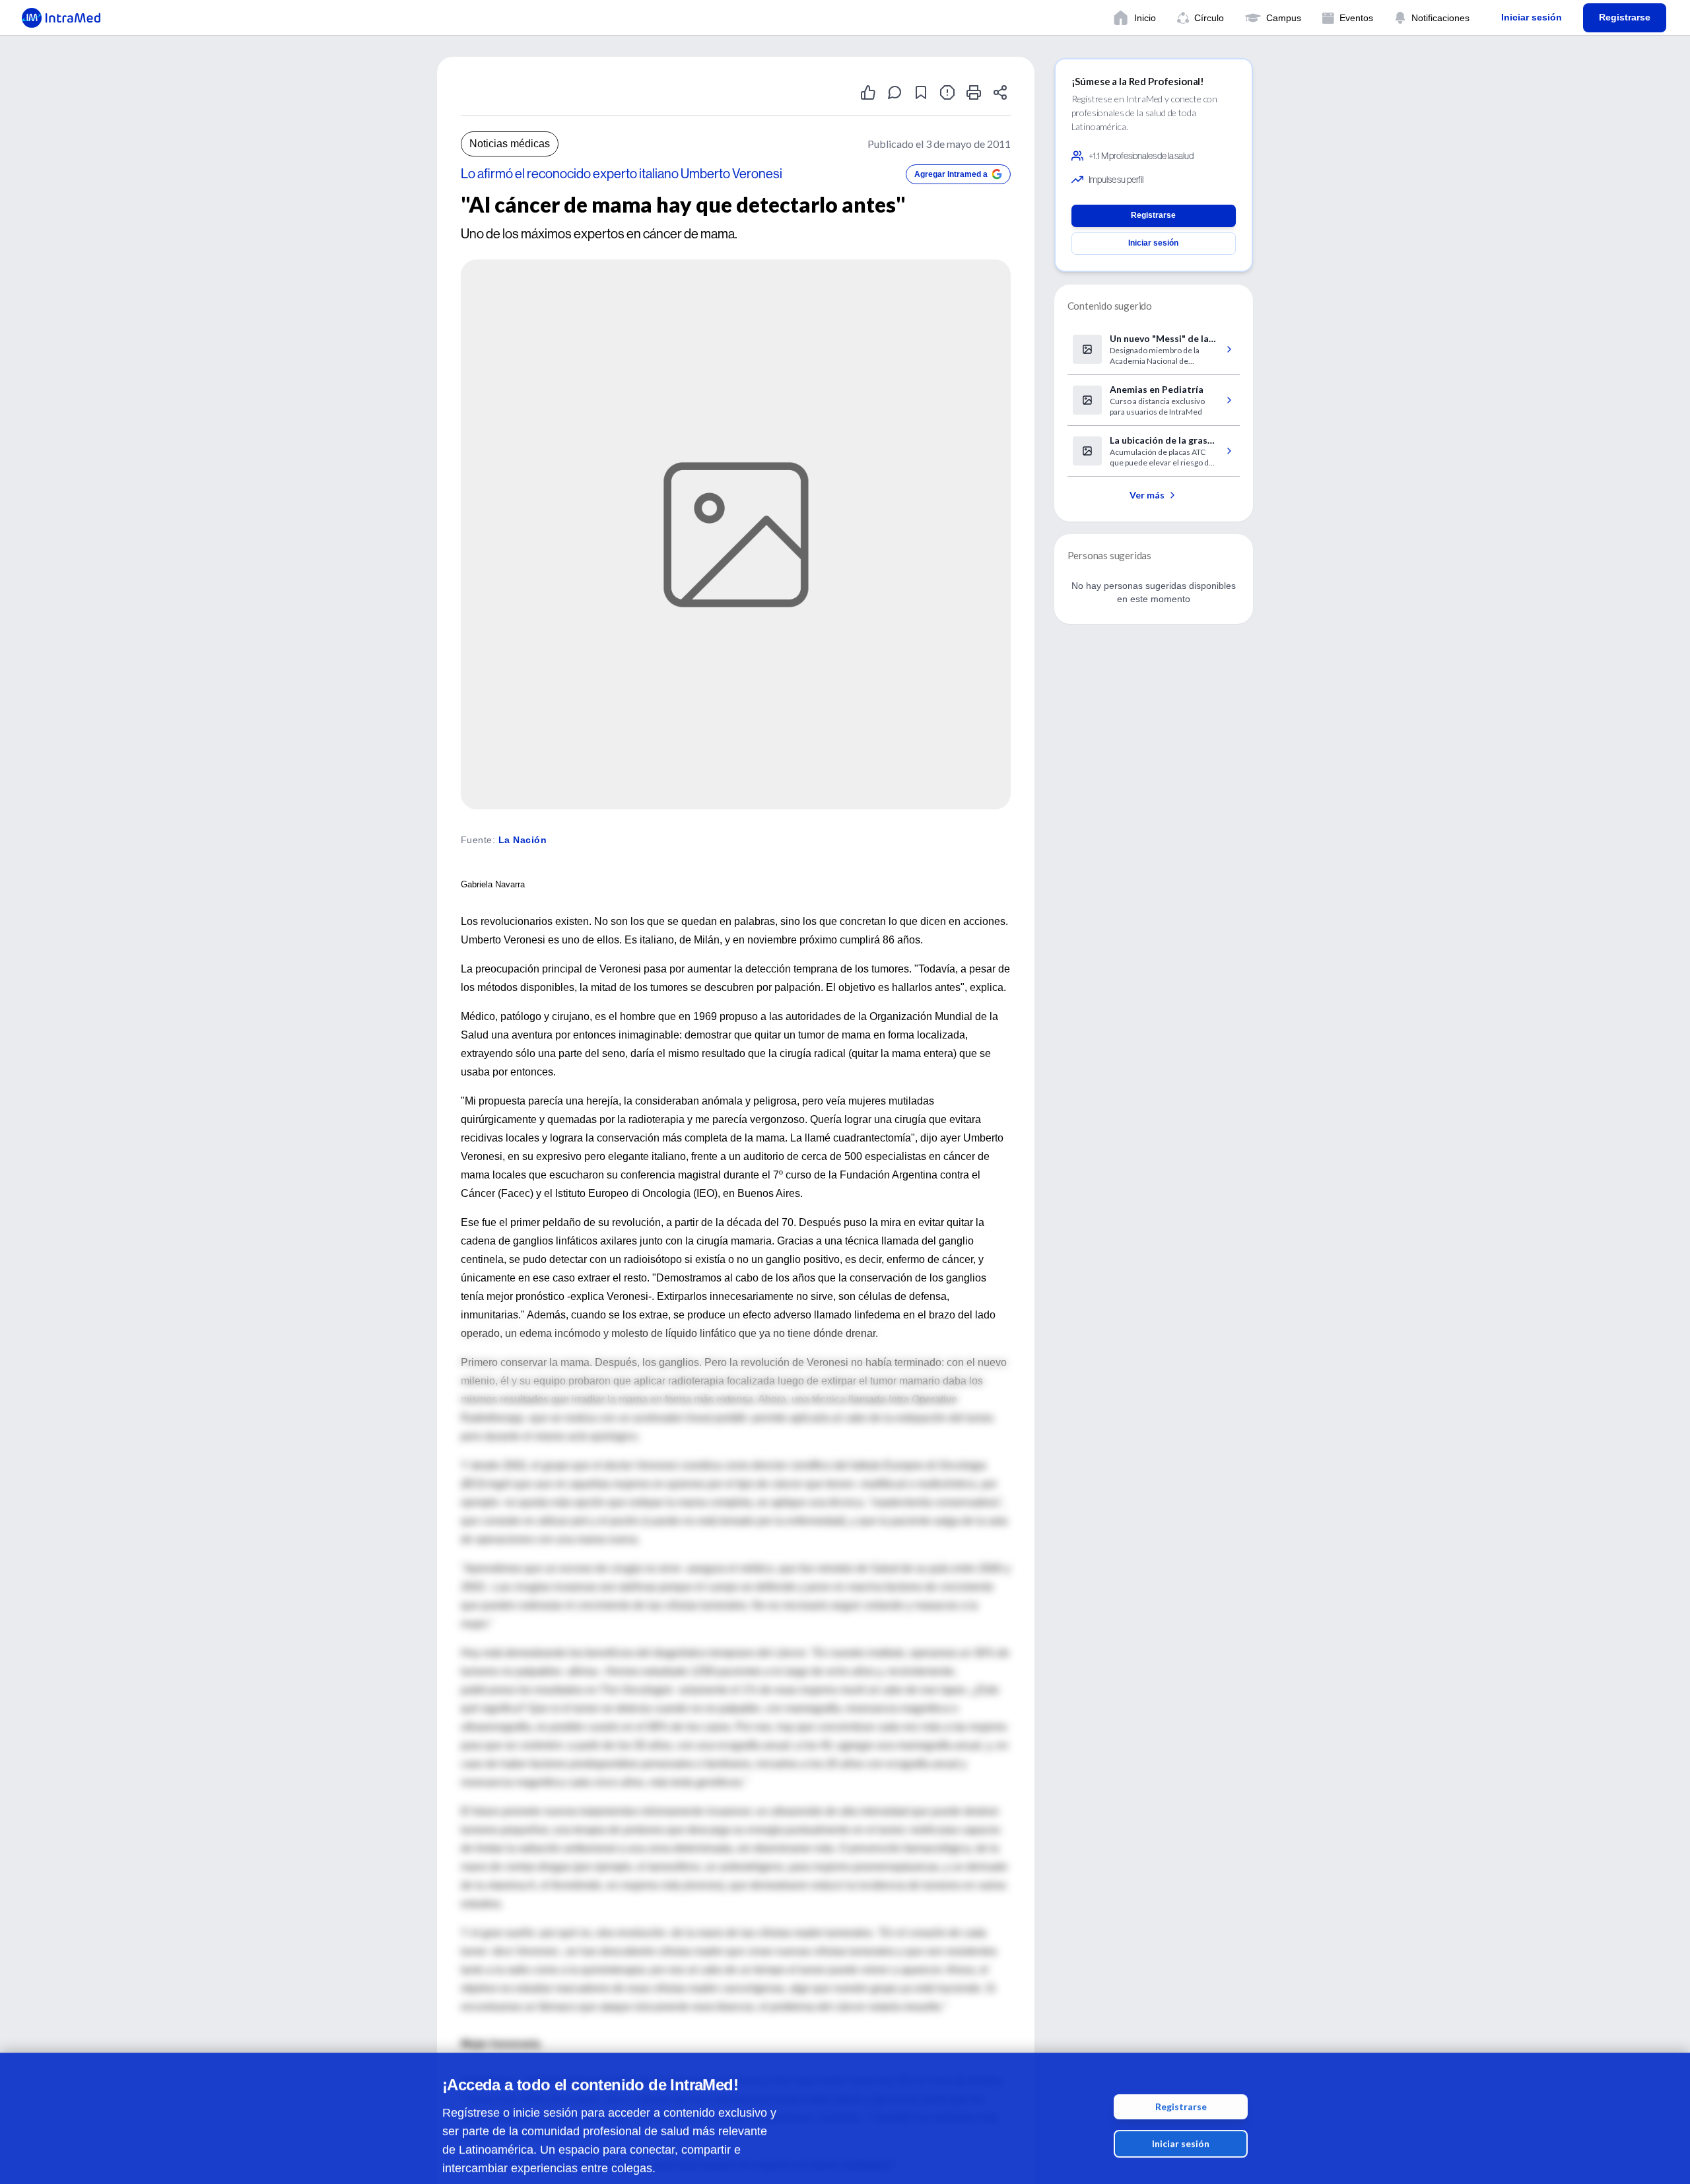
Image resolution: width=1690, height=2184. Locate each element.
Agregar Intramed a (951, 174)
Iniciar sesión (1181, 2129)
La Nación (523, 840)
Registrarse (1181, 2092)
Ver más (1147, 495)
